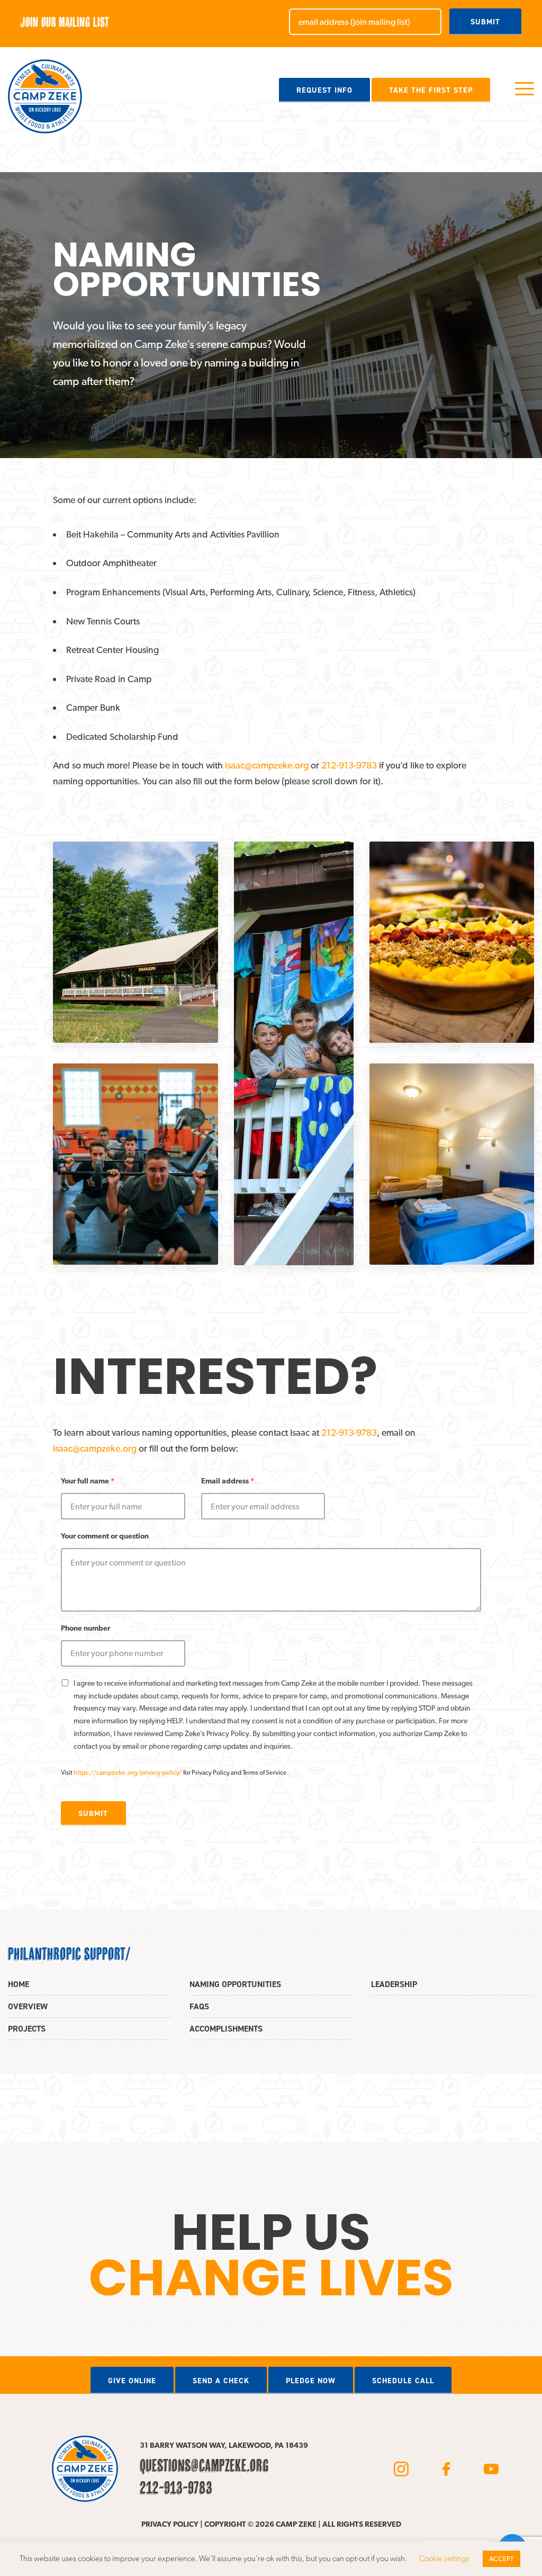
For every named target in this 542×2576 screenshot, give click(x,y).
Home (19, 1984)
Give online (132, 2381)
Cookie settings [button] (444, 2559)
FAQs (199, 2006)
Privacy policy (170, 2524)
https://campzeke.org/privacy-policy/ (128, 1772)
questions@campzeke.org (204, 2465)
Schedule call (403, 2381)
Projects (27, 2029)
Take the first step (431, 90)
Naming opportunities (235, 1984)
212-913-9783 (349, 765)
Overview (28, 2006)
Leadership (394, 1984)
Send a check (221, 2381)
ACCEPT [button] (502, 2559)
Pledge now (311, 2381)
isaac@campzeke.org (267, 765)
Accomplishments (226, 2029)
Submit (485, 22)
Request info (324, 90)
